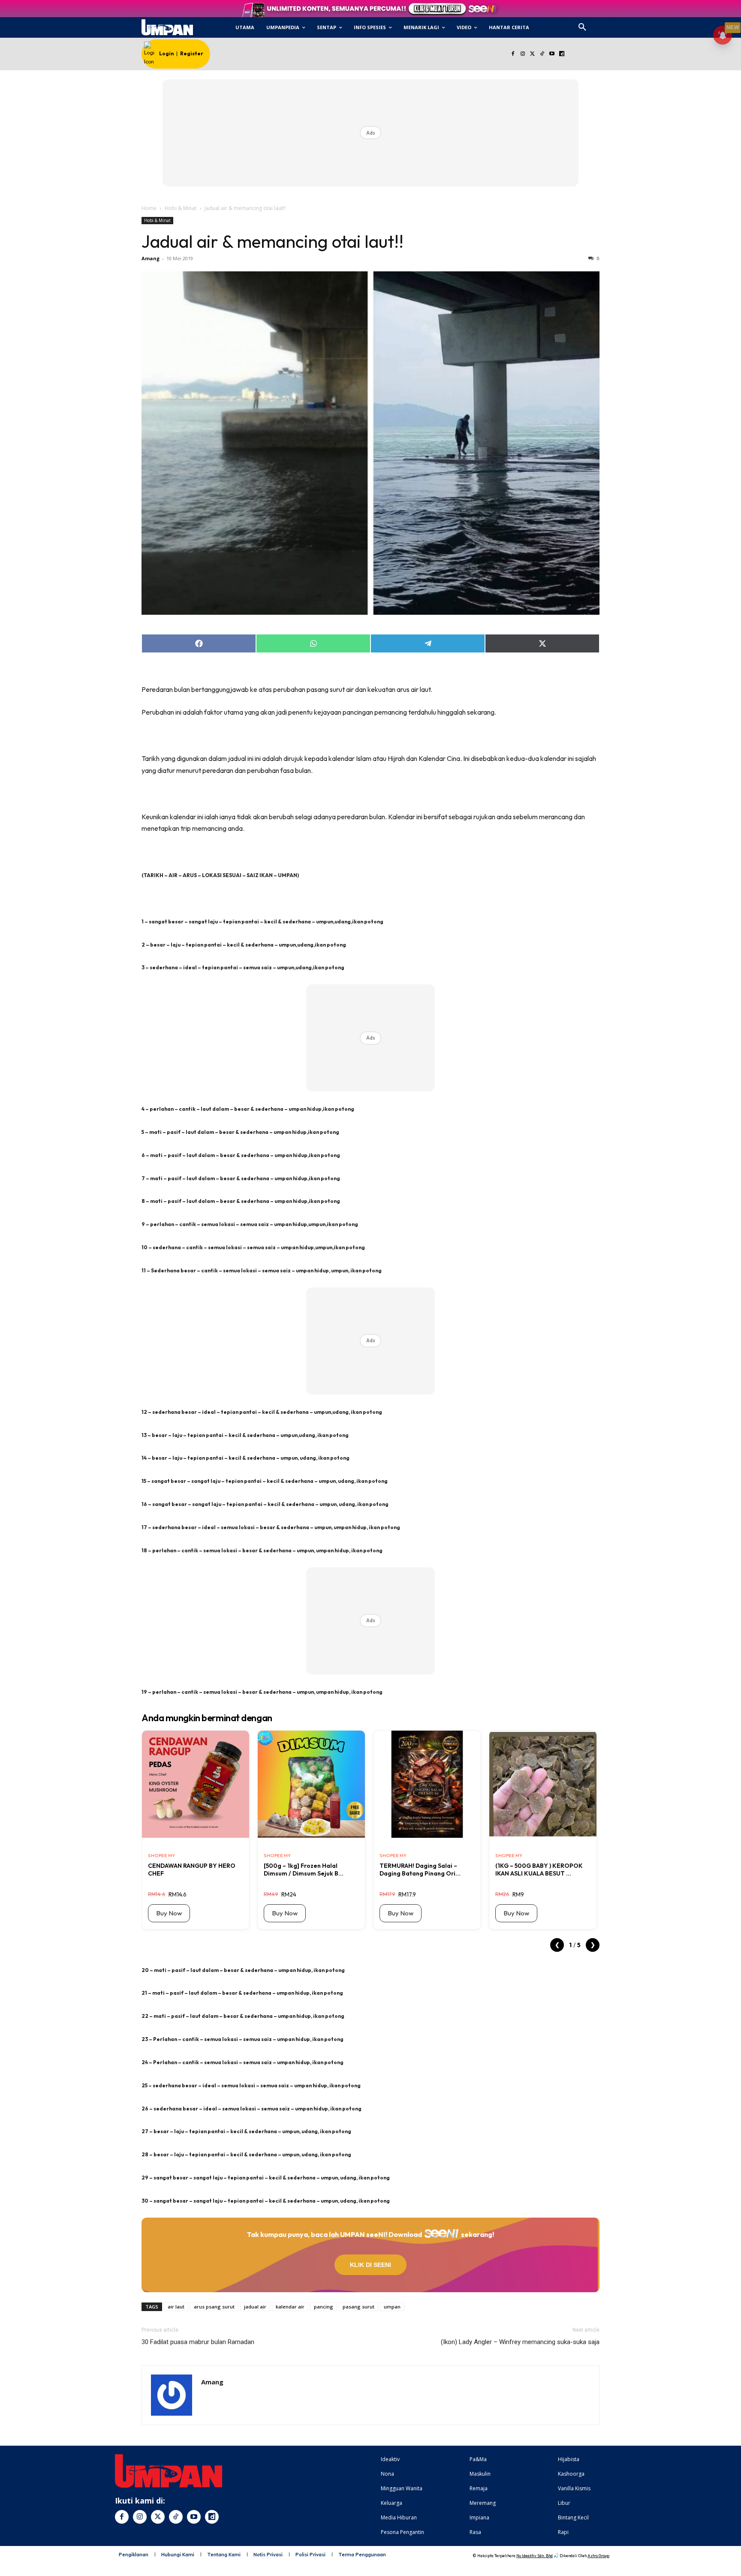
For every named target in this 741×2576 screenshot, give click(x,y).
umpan (392, 2307)
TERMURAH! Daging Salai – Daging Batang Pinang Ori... (420, 1870)
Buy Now (169, 1913)
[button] (582, 27)
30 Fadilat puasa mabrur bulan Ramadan (198, 2342)
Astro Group (598, 2556)
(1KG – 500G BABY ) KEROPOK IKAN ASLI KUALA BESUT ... (539, 1870)
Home (149, 208)
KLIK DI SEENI (370, 2265)
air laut (176, 2307)
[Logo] (167, 27)
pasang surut (358, 2307)
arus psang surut (214, 2307)
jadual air (255, 2307)
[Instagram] (523, 54)
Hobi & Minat (181, 208)
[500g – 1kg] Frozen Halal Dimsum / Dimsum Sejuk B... (304, 1870)
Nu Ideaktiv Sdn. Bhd (535, 2556)
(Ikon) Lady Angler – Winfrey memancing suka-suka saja (520, 2342)
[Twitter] (532, 54)
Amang (151, 258)
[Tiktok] (542, 54)
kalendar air (290, 2307)
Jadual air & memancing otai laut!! (273, 241)
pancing (324, 2307)
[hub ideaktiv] (603, 24)
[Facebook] (513, 54)
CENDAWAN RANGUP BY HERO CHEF (192, 1870)
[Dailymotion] (562, 54)
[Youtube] (552, 54)
